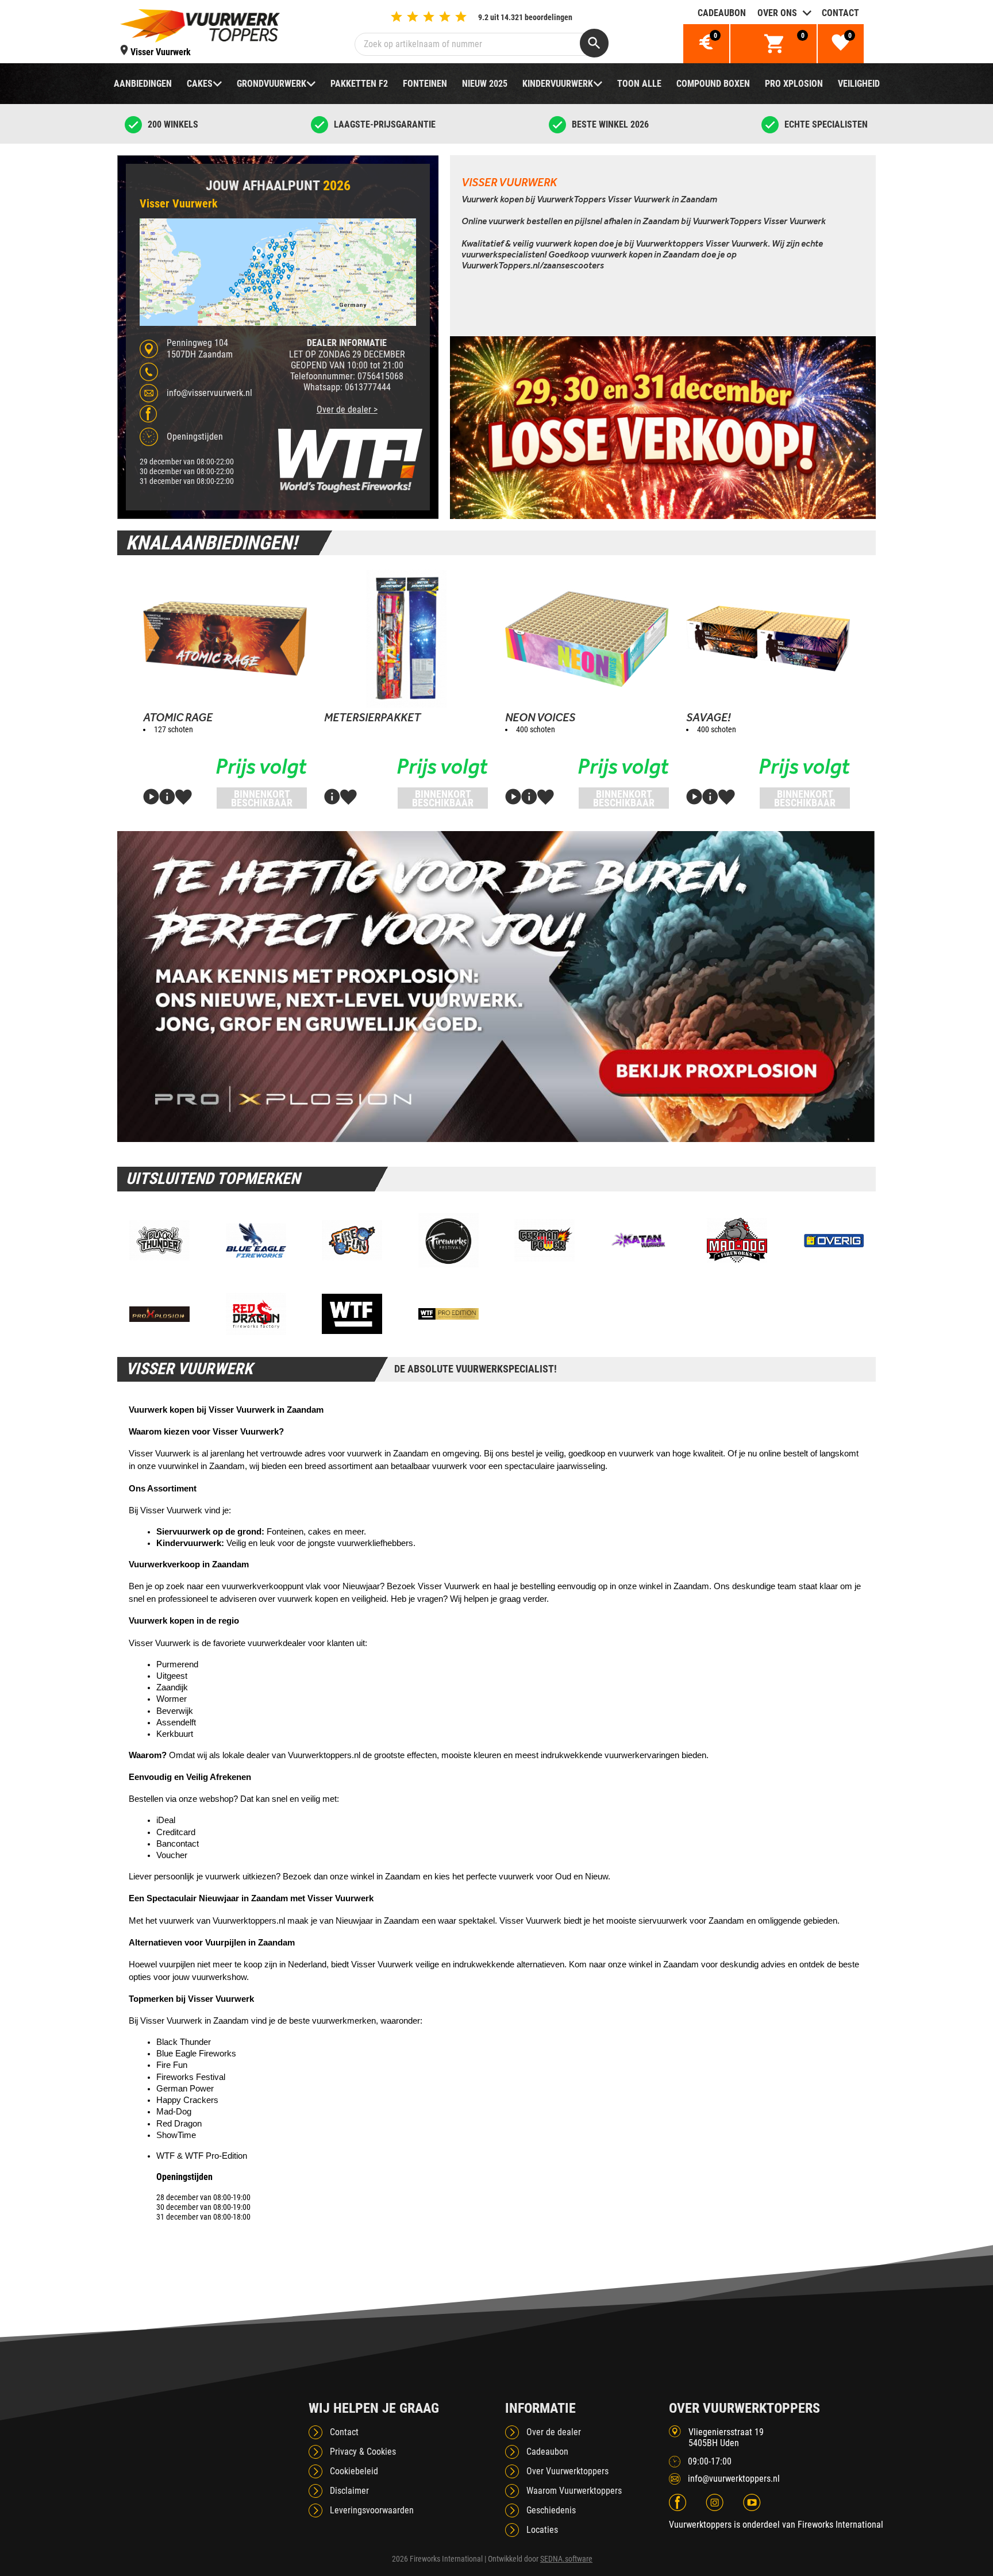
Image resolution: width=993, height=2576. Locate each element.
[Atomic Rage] (225, 639)
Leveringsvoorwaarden (372, 2510)
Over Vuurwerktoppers (567, 2471)
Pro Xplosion (794, 84)
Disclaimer (349, 2491)
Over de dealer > (347, 410)
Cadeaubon (722, 13)
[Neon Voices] (587, 639)
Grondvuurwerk (272, 84)
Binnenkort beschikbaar (262, 798)
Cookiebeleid (354, 2471)
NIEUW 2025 (485, 84)
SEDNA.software (566, 2559)
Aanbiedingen (143, 84)
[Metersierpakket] (406, 639)
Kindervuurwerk (558, 84)
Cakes (200, 84)
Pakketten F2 (359, 84)
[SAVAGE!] (768, 639)
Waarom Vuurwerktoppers (574, 2491)
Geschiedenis (551, 2510)
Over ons (777, 13)
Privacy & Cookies (363, 2452)
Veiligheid (859, 84)
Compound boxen (713, 84)
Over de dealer (554, 2432)
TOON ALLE (639, 84)
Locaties (542, 2530)
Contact (840, 13)
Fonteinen (425, 84)
